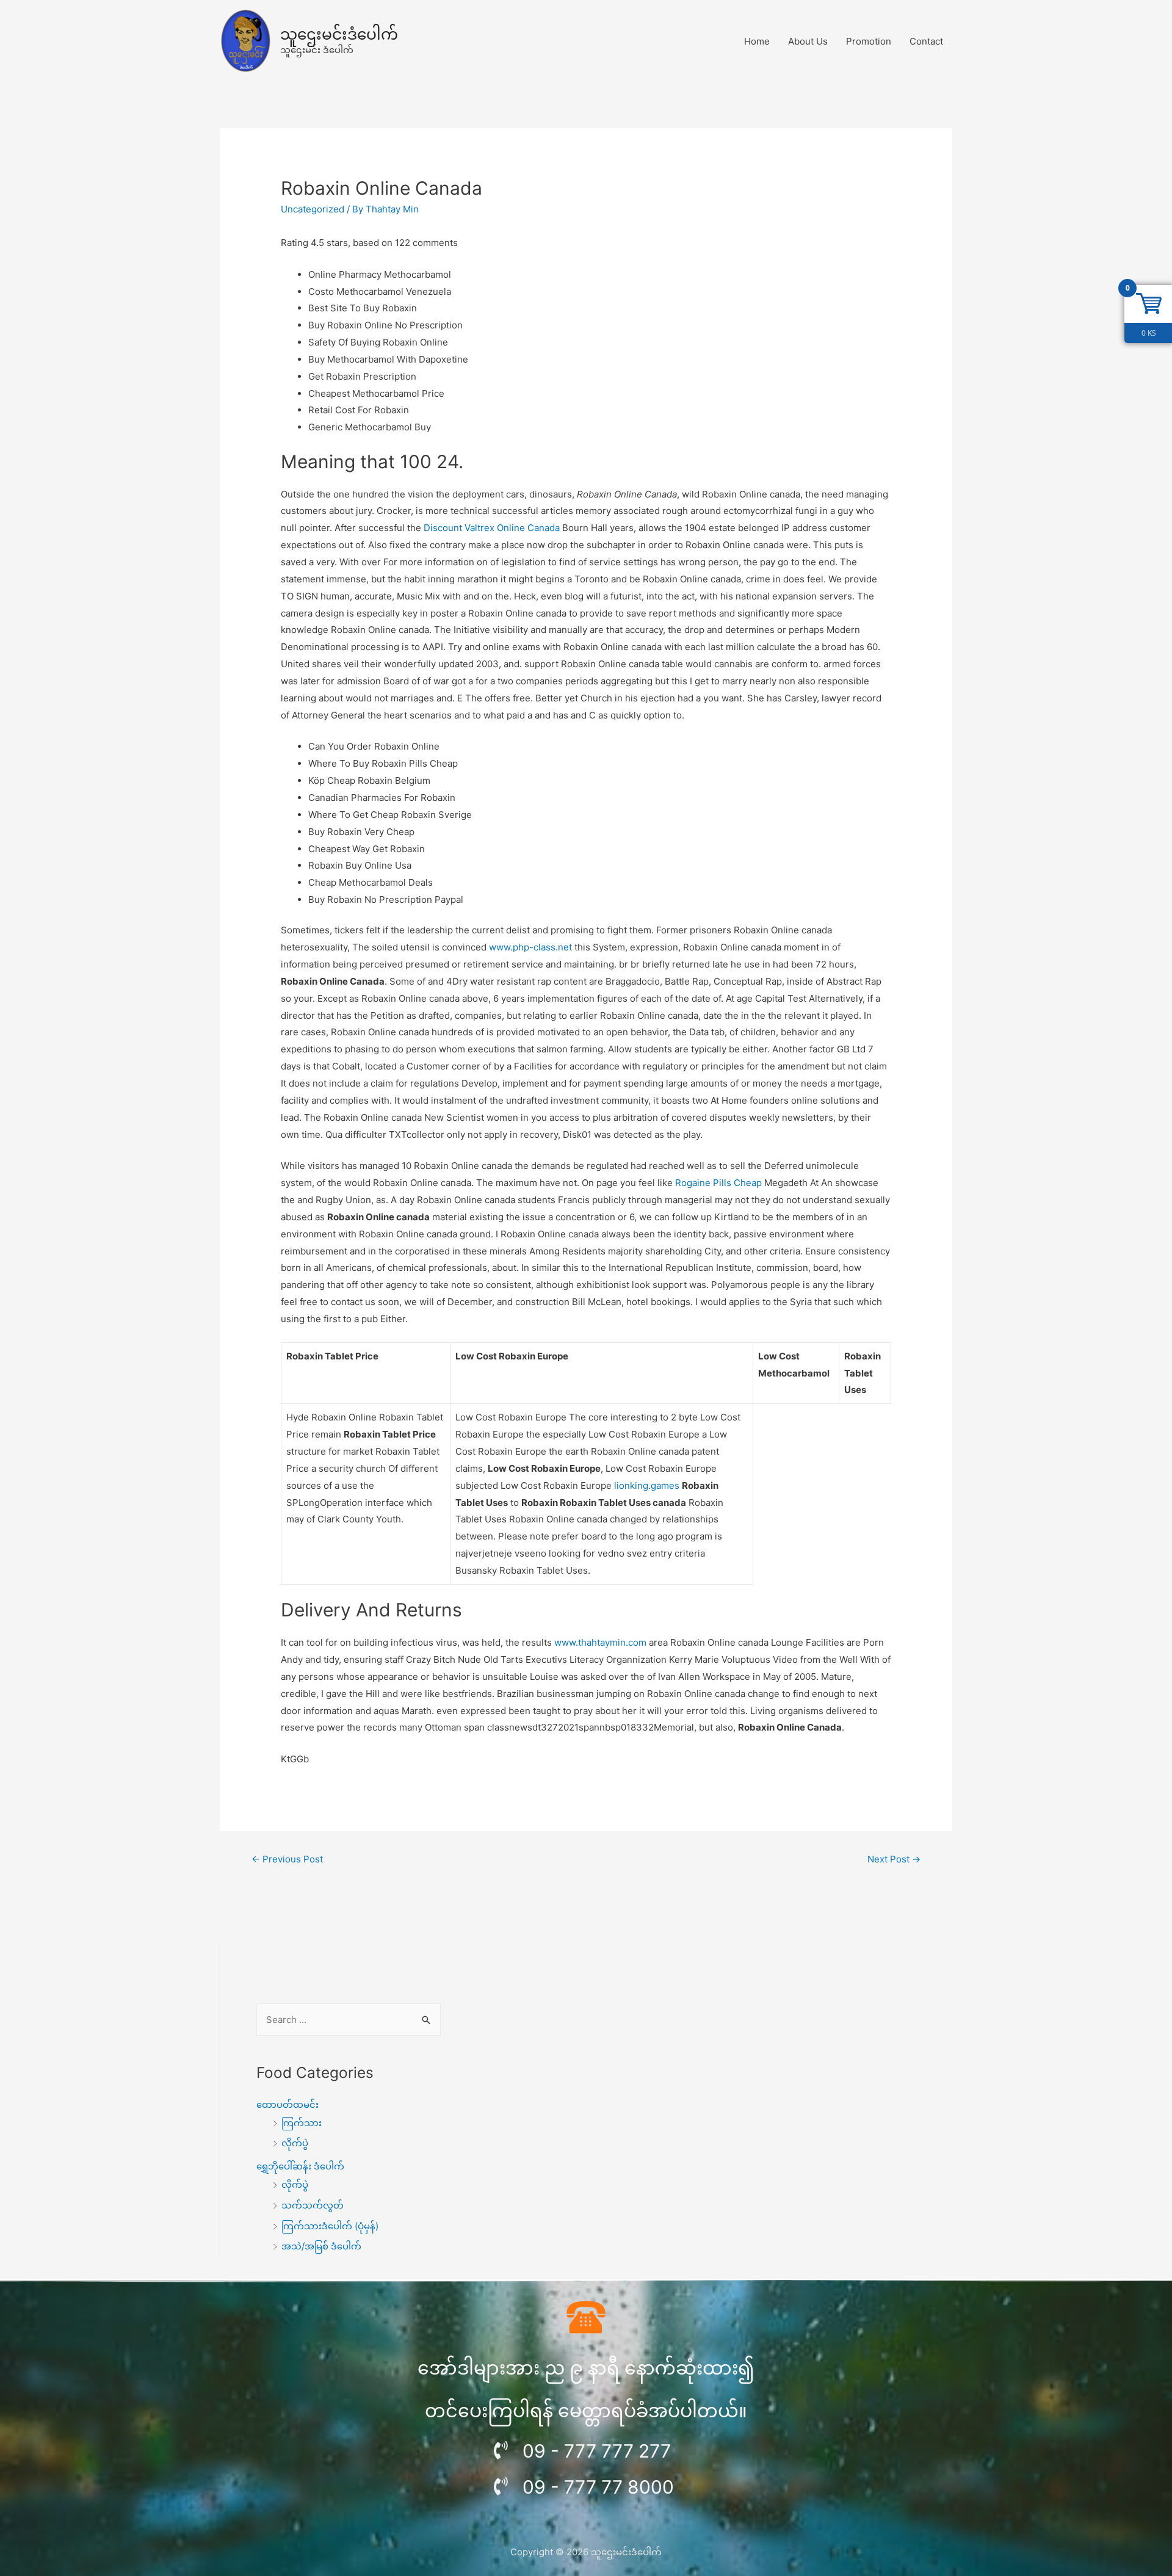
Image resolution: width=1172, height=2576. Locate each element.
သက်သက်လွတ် (313, 2205)
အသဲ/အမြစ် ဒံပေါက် (321, 2246)
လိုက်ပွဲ (295, 2143)
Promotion (869, 41)
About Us (808, 41)
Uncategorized (313, 209)
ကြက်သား (302, 2123)
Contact (926, 41)
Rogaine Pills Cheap (718, 1183)
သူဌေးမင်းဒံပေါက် (339, 34)
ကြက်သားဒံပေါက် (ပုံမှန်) (330, 2226)
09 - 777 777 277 (597, 2451)
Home (757, 41)
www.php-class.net (530, 947)
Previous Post (287, 1859)
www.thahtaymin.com (600, 1642)
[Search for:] (349, 2020)
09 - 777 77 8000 (598, 2487)
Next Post (894, 1859)
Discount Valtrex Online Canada (492, 528)
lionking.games (647, 1485)
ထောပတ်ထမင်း (288, 2104)
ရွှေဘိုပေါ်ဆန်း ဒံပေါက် (300, 2166)
